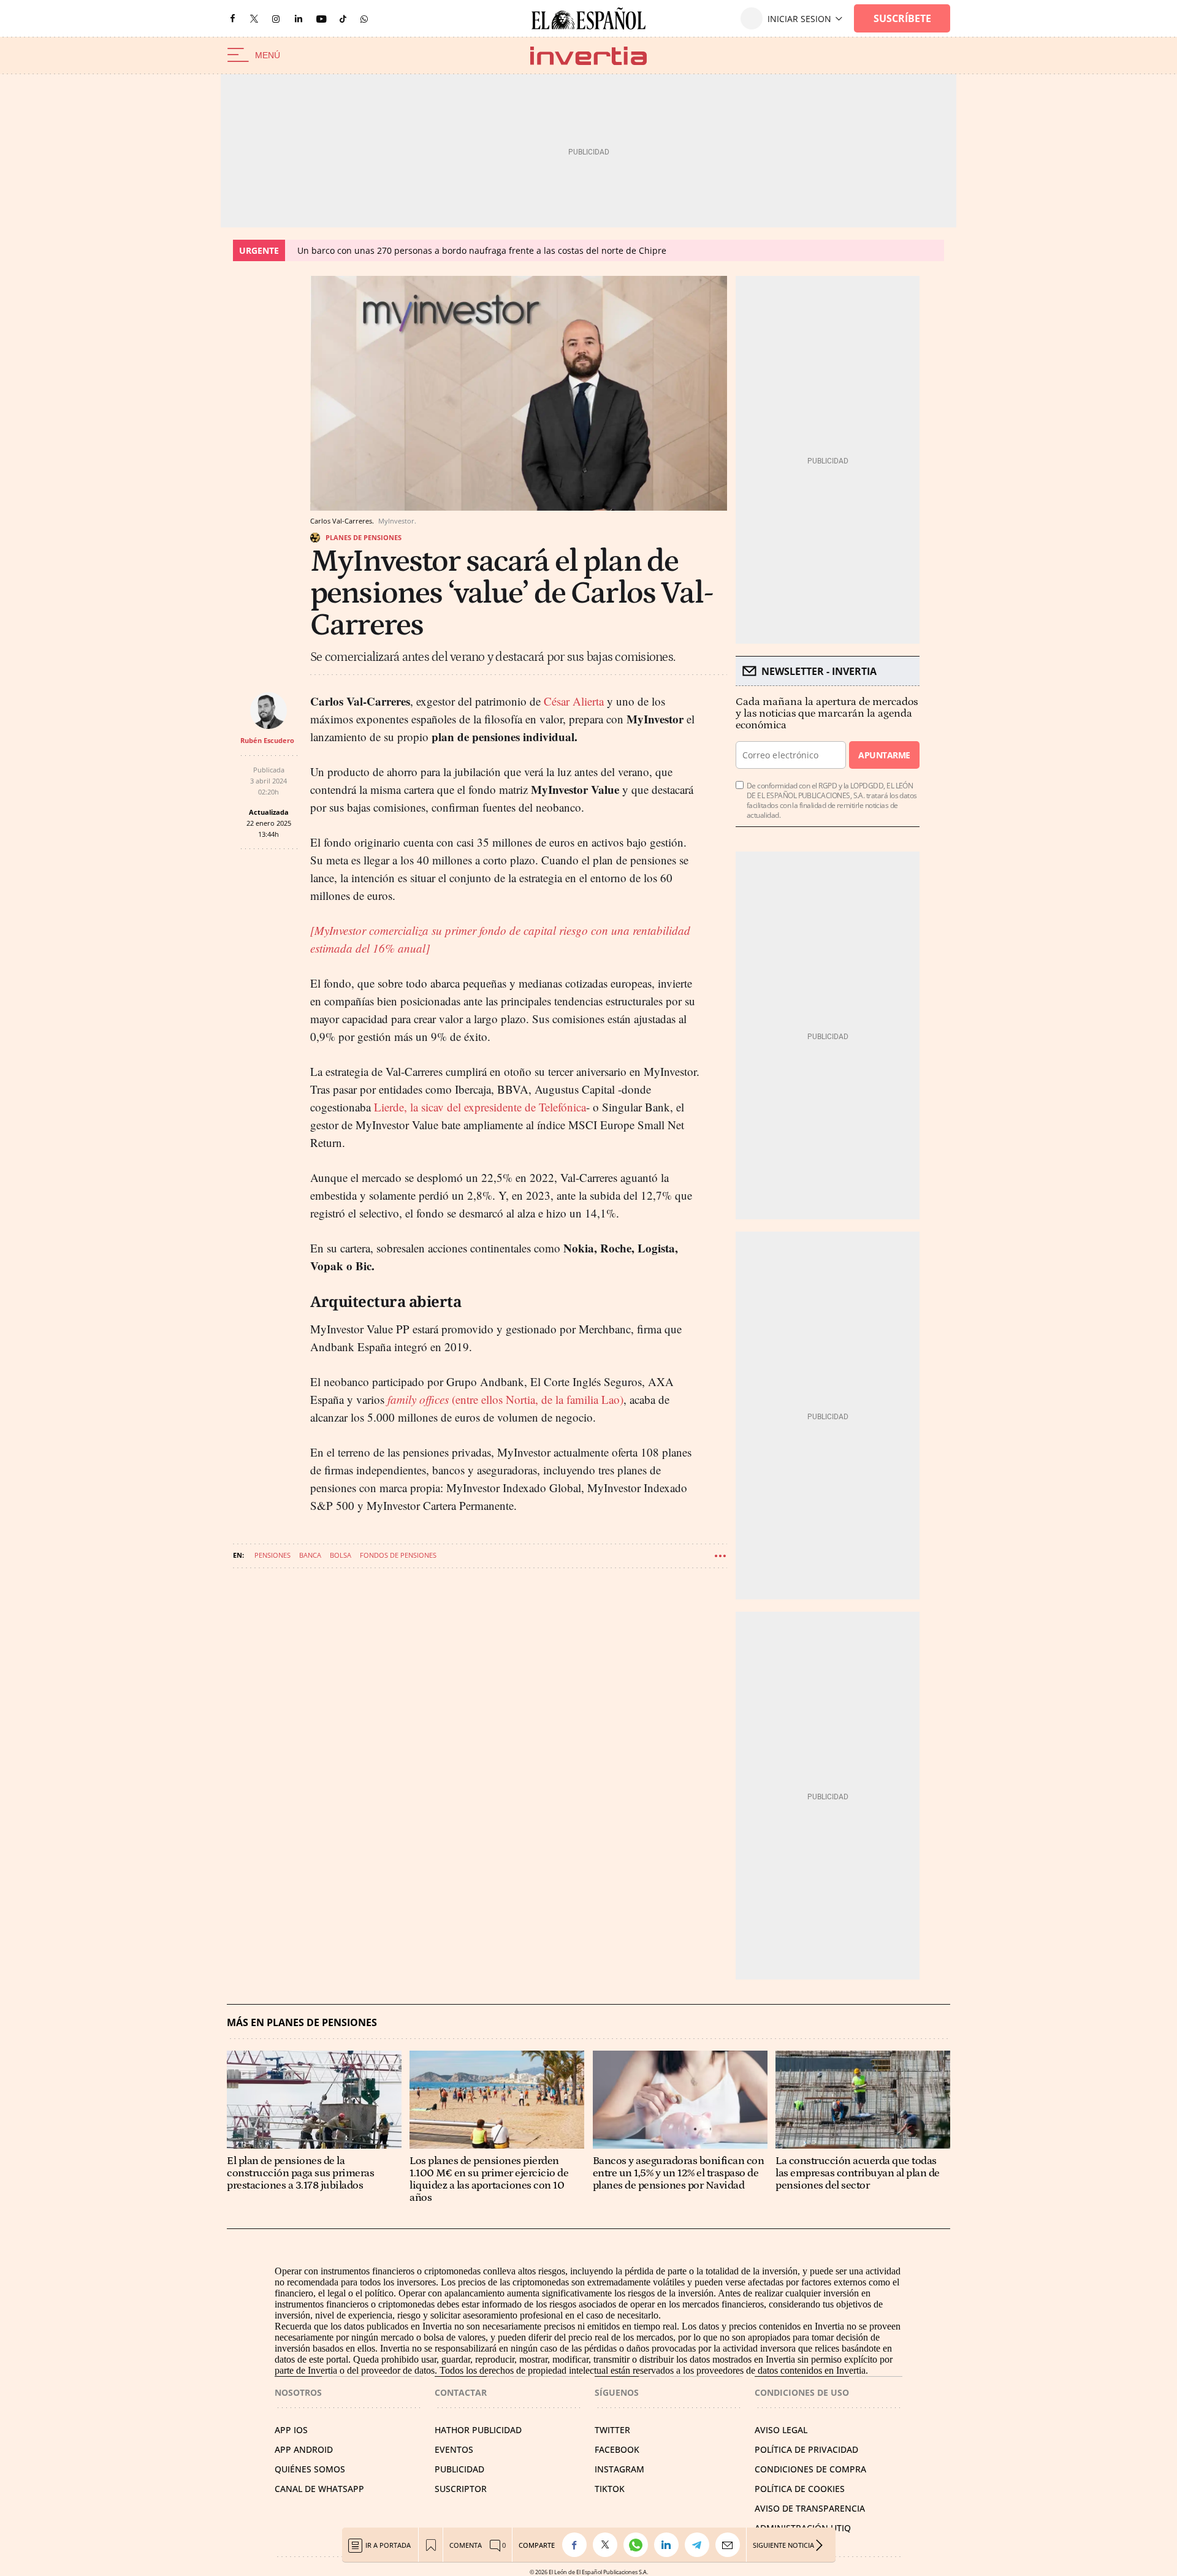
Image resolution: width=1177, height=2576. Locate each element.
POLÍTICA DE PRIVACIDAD (806, 2449)
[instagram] (276, 19)
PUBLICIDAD (459, 2469)
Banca (310, 1555)
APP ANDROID (304, 2449)
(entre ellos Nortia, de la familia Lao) (505, 1399)
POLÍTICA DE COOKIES (800, 2489)
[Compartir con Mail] (731, 2545)
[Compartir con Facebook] (577, 2545)
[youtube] (321, 19)
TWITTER (612, 2430)
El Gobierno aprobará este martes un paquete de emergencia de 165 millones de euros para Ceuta (512, 250)
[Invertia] (588, 55)
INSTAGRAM (619, 2469)
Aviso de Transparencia (810, 2508)
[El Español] (588, 18)
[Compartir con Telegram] (700, 2545)
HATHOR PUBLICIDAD (478, 2430)
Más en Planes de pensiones (302, 2023)
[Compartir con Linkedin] (669, 2545)
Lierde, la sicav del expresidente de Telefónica (480, 1107)
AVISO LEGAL (781, 2430)
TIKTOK (610, 2489)
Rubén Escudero (267, 740)
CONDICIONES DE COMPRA (810, 2469)
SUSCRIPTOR (461, 2489)
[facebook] (232, 19)
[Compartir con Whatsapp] (639, 2545)
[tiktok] (343, 18)
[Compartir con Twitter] (608, 2545)
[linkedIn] (299, 18)
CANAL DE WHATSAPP (319, 2489)
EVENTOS (454, 2449)
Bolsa (341, 1555)
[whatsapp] (364, 18)
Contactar (461, 2392)
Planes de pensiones (364, 537)
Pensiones (272, 1555)
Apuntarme (884, 755)
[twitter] (254, 18)
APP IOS (291, 2430)
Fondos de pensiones (398, 1555)
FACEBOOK (617, 2449)
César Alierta (574, 701)
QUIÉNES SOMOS (310, 2469)
